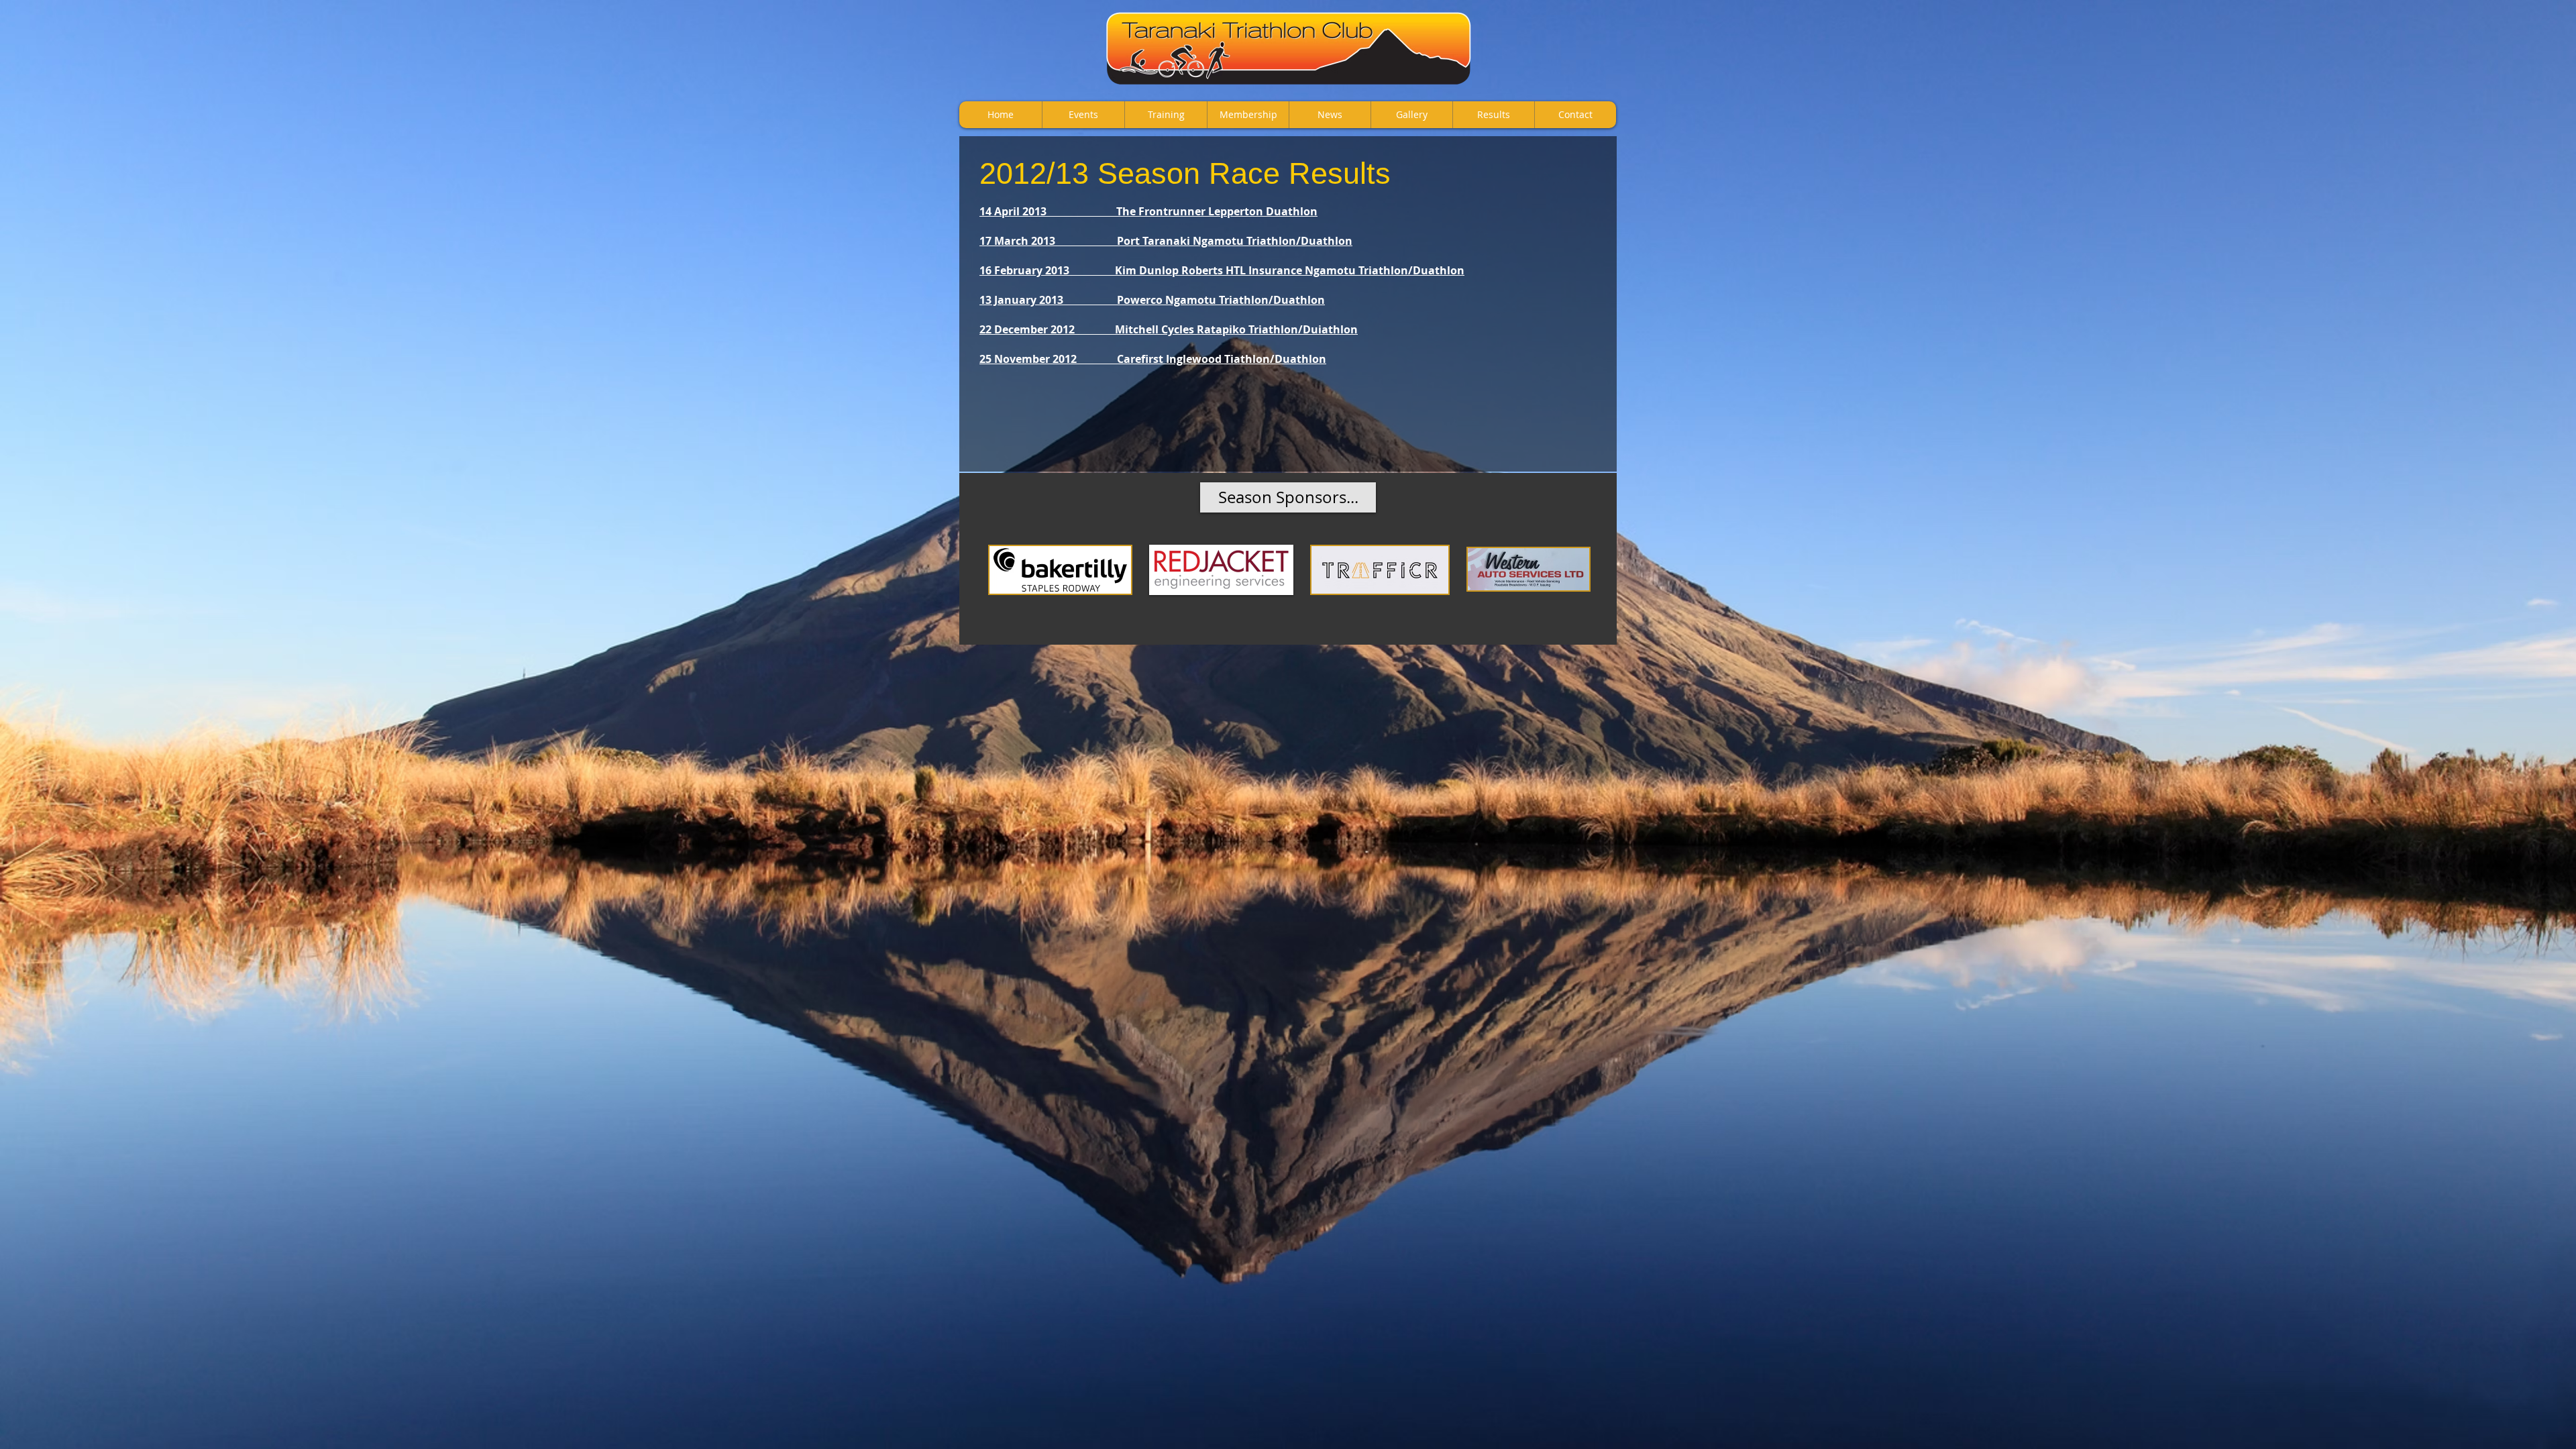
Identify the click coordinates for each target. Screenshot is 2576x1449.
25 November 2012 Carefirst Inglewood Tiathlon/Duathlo (1149, 359)
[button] (1288, 497)
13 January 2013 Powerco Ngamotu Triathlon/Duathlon (1152, 300)
